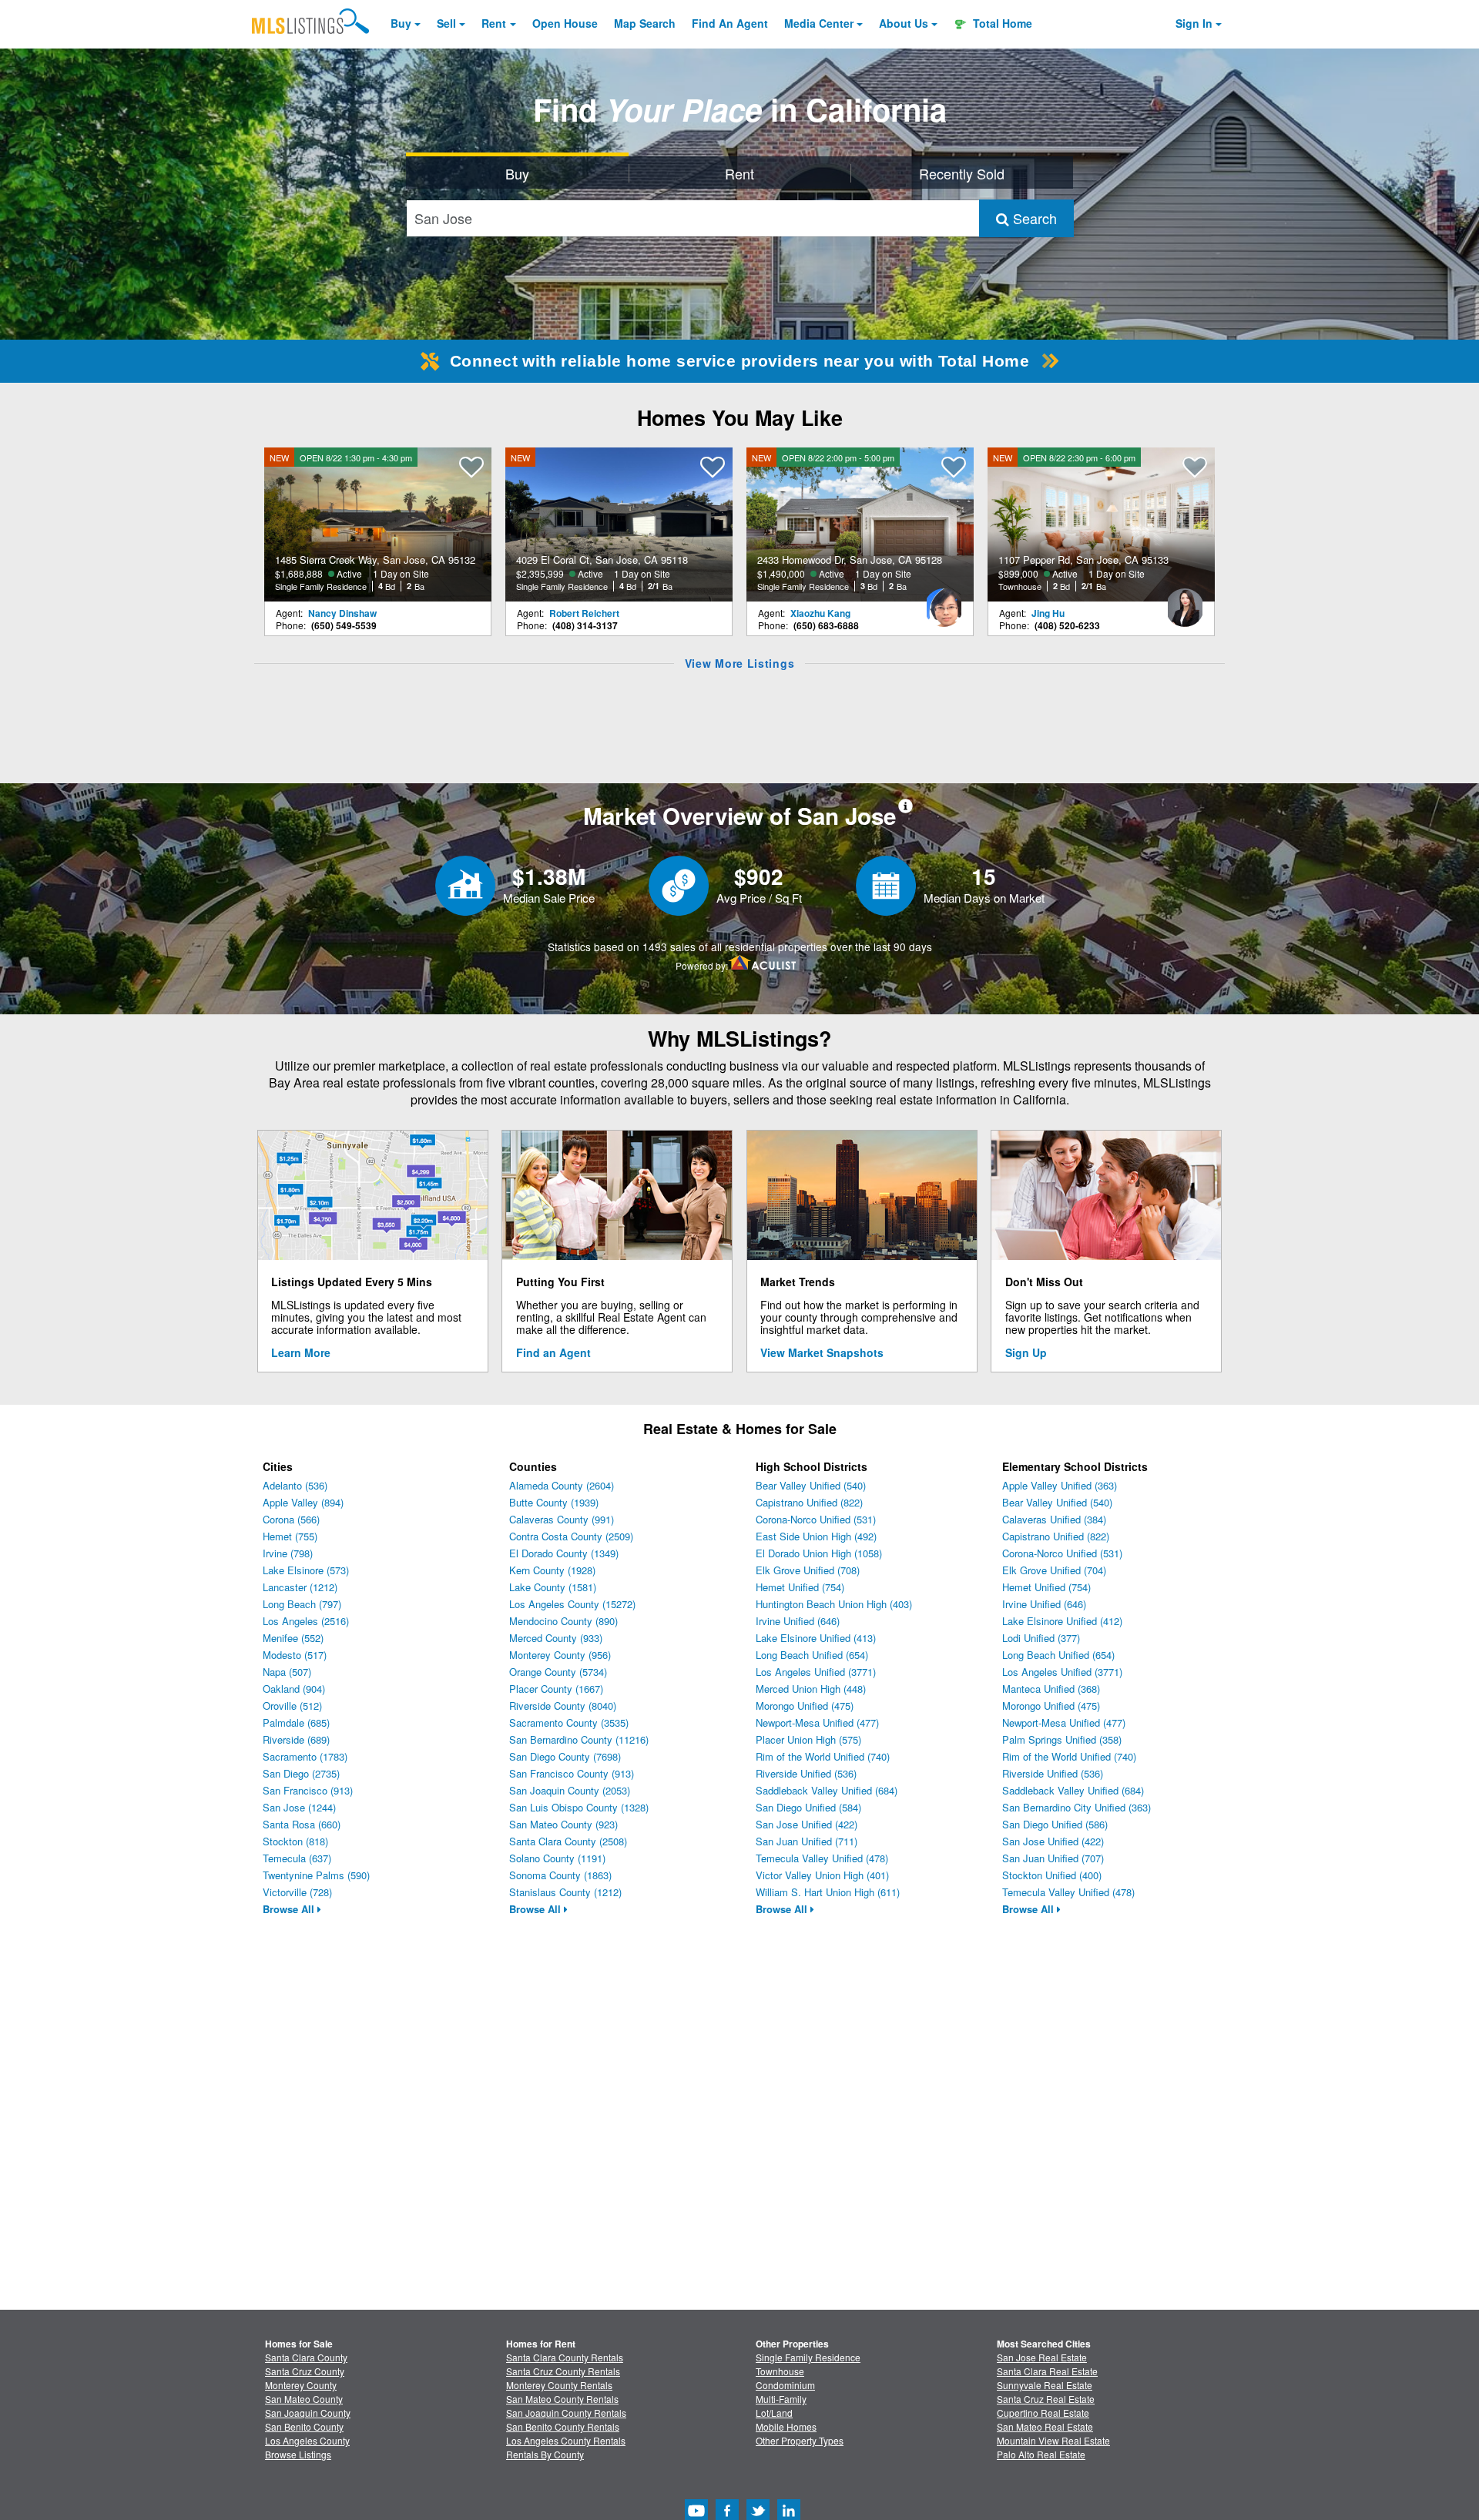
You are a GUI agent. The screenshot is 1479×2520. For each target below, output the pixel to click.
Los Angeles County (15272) (572, 1604)
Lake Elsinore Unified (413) (816, 1638)
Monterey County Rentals (559, 2385)
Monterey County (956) (560, 1655)
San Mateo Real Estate (1045, 2426)
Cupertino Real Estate (1043, 2413)
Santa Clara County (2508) (568, 1841)
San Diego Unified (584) (808, 1807)
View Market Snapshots (822, 1352)
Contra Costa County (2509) (571, 1536)
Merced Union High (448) (811, 1689)
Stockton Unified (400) (1052, 1875)
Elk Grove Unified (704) (1054, 1570)
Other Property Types (800, 2440)
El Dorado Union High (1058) (819, 1553)
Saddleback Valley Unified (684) (827, 1790)
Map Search (645, 23)
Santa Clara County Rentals (565, 2357)
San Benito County (304, 2426)
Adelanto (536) (295, 1485)
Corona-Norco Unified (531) (816, 1519)
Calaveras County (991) (562, 1519)
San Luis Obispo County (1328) (579, 1807)
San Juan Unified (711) (807, 1841)
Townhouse (780, 2371)
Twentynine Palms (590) (316, 1875)
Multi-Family (781, 2399)
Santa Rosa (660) (302, 1824)
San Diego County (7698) (565, 1756)
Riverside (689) (296, 1739)
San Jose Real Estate (1042, 2357)
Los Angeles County (307, 2440)
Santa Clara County (306, 2357)
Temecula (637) (297, 1858)
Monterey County (301, 2385)
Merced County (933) (556, 1638)
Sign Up (1026, 1352)
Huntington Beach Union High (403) (834, 1604)
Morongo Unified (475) (805, 1706)
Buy (401, 23)
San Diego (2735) (301, 1773)
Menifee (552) (293, 1638)
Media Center (819, 23)
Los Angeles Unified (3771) (816, 1672)
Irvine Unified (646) (798, 1621)
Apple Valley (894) (303, 1502)
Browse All (290, 1909)
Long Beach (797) (302, 1604)
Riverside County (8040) (563, 1706)
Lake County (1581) (553, 1587)
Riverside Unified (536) (806, 1773)
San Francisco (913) (308, 1790)
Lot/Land (774, 2413)
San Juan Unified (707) (1053, 1858)
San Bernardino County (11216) (579, 1739)
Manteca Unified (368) (1051, 1689)
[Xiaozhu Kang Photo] (944, 602)
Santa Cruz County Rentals (563, 2371)
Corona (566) (291, 1519)
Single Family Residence (808, 2357)
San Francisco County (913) (572, 1773)
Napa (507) (287, 1672)
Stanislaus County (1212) (565, 1892)
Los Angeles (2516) (306, 1621)
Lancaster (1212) (300, 1587)
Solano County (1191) (557, 1858)
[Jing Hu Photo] (1185, 602)
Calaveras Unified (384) (1054, 1519)
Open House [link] (565, 23)
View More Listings (740, 663)
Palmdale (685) (296, 1722)
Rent (494, 23)
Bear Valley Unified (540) (811, 1485)
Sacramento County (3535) (569, 1722)
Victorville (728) (297, 1892)
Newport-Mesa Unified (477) (817, 1722)
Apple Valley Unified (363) (1060, 1485)
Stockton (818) (295, 1841)
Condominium (785, 2385)
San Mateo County (304, 2399)
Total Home (1001, 23)
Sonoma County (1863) (560, 1875)
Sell (446, 23)
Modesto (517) (295, 1655)
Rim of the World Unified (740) (823, 1756)
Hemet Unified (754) (800, 1587)
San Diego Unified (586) (1055, 1824)
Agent (730, 23)
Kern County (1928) (552, 1570)
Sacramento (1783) (305, 1756)
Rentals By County (545, 2454)
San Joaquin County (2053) (570, 1790)
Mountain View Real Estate (1053, 2440)
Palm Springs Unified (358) (1062, 1739)
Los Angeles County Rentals (566, 2440)
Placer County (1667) (556, 1689)
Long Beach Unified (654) (812, 1655)
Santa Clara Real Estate (1047, 2371)
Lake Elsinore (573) (306, 1570)
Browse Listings (298, 2454)
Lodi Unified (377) (1041, 1638)
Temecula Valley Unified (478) (822, 1858)
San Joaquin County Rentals (566, 2413)
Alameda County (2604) (562, 1485)
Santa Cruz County (305, 2371)
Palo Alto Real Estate (1041, 2454)
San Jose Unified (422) (807, 1824)
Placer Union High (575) (808, 1739)
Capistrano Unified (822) (809, 1502)
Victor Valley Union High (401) (822, 1875)
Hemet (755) (290, 1536)
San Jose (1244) (299, 1807)
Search (1033, 218)
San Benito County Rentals (563, 2426)
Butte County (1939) (554, 1502)
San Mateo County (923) (563, 1824)
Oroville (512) (292, 1706)
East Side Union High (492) (816, 1536)
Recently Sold (962, 173)
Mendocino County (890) (563, 1621)
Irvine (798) (288, 1553)
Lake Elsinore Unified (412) (1062, 1621)
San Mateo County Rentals (562, 2399)
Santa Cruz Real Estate (1046, 2399)
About (904, 23)
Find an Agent (553, 1352)
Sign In (1194, 23)
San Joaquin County (308, 2413)
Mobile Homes (786, 2426)
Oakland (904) (294, 1689)
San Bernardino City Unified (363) (1077, 1807)
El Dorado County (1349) (564, 1553)
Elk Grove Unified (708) (808, 1570)
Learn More (301, 1352)
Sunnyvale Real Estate (1045, 2385)
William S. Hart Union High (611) (828, 1892)
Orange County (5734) (558, 1672)
